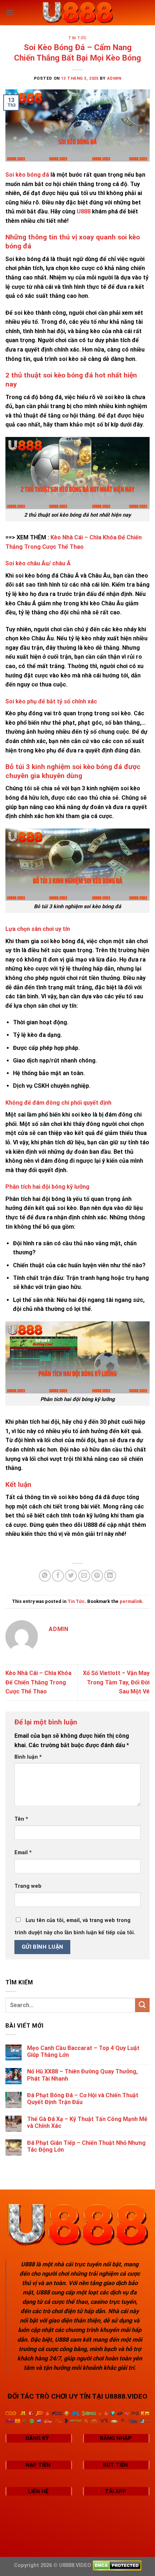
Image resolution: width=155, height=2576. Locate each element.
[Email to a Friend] (84, 1576)
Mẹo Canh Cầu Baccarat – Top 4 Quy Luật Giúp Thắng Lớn (83, 2051)
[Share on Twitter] (71, 1576)
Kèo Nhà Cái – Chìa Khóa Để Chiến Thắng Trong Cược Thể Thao (38, 1682)
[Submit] (142, 2005)
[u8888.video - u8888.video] (77, 13)
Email (23, 1853)
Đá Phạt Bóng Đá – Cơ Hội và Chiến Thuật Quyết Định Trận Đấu (83, 2099)
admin (114, 78)
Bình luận (28, 1757)
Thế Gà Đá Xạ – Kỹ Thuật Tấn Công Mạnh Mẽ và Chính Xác (87, 2122)
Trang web (28, 1886)
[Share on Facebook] (58, 1576)
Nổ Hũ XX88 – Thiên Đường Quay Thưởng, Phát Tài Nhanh (82, 2075)
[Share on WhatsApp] (45, 1576)
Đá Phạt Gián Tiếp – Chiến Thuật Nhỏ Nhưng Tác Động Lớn (86, 2146)
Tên (21, 1819)
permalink (131, 1601)
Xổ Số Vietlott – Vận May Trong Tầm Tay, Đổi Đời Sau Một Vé (116, 1682)
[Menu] (10, 12)
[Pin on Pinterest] (97, 1576)
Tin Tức (77, 38)
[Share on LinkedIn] (110, 1576)
